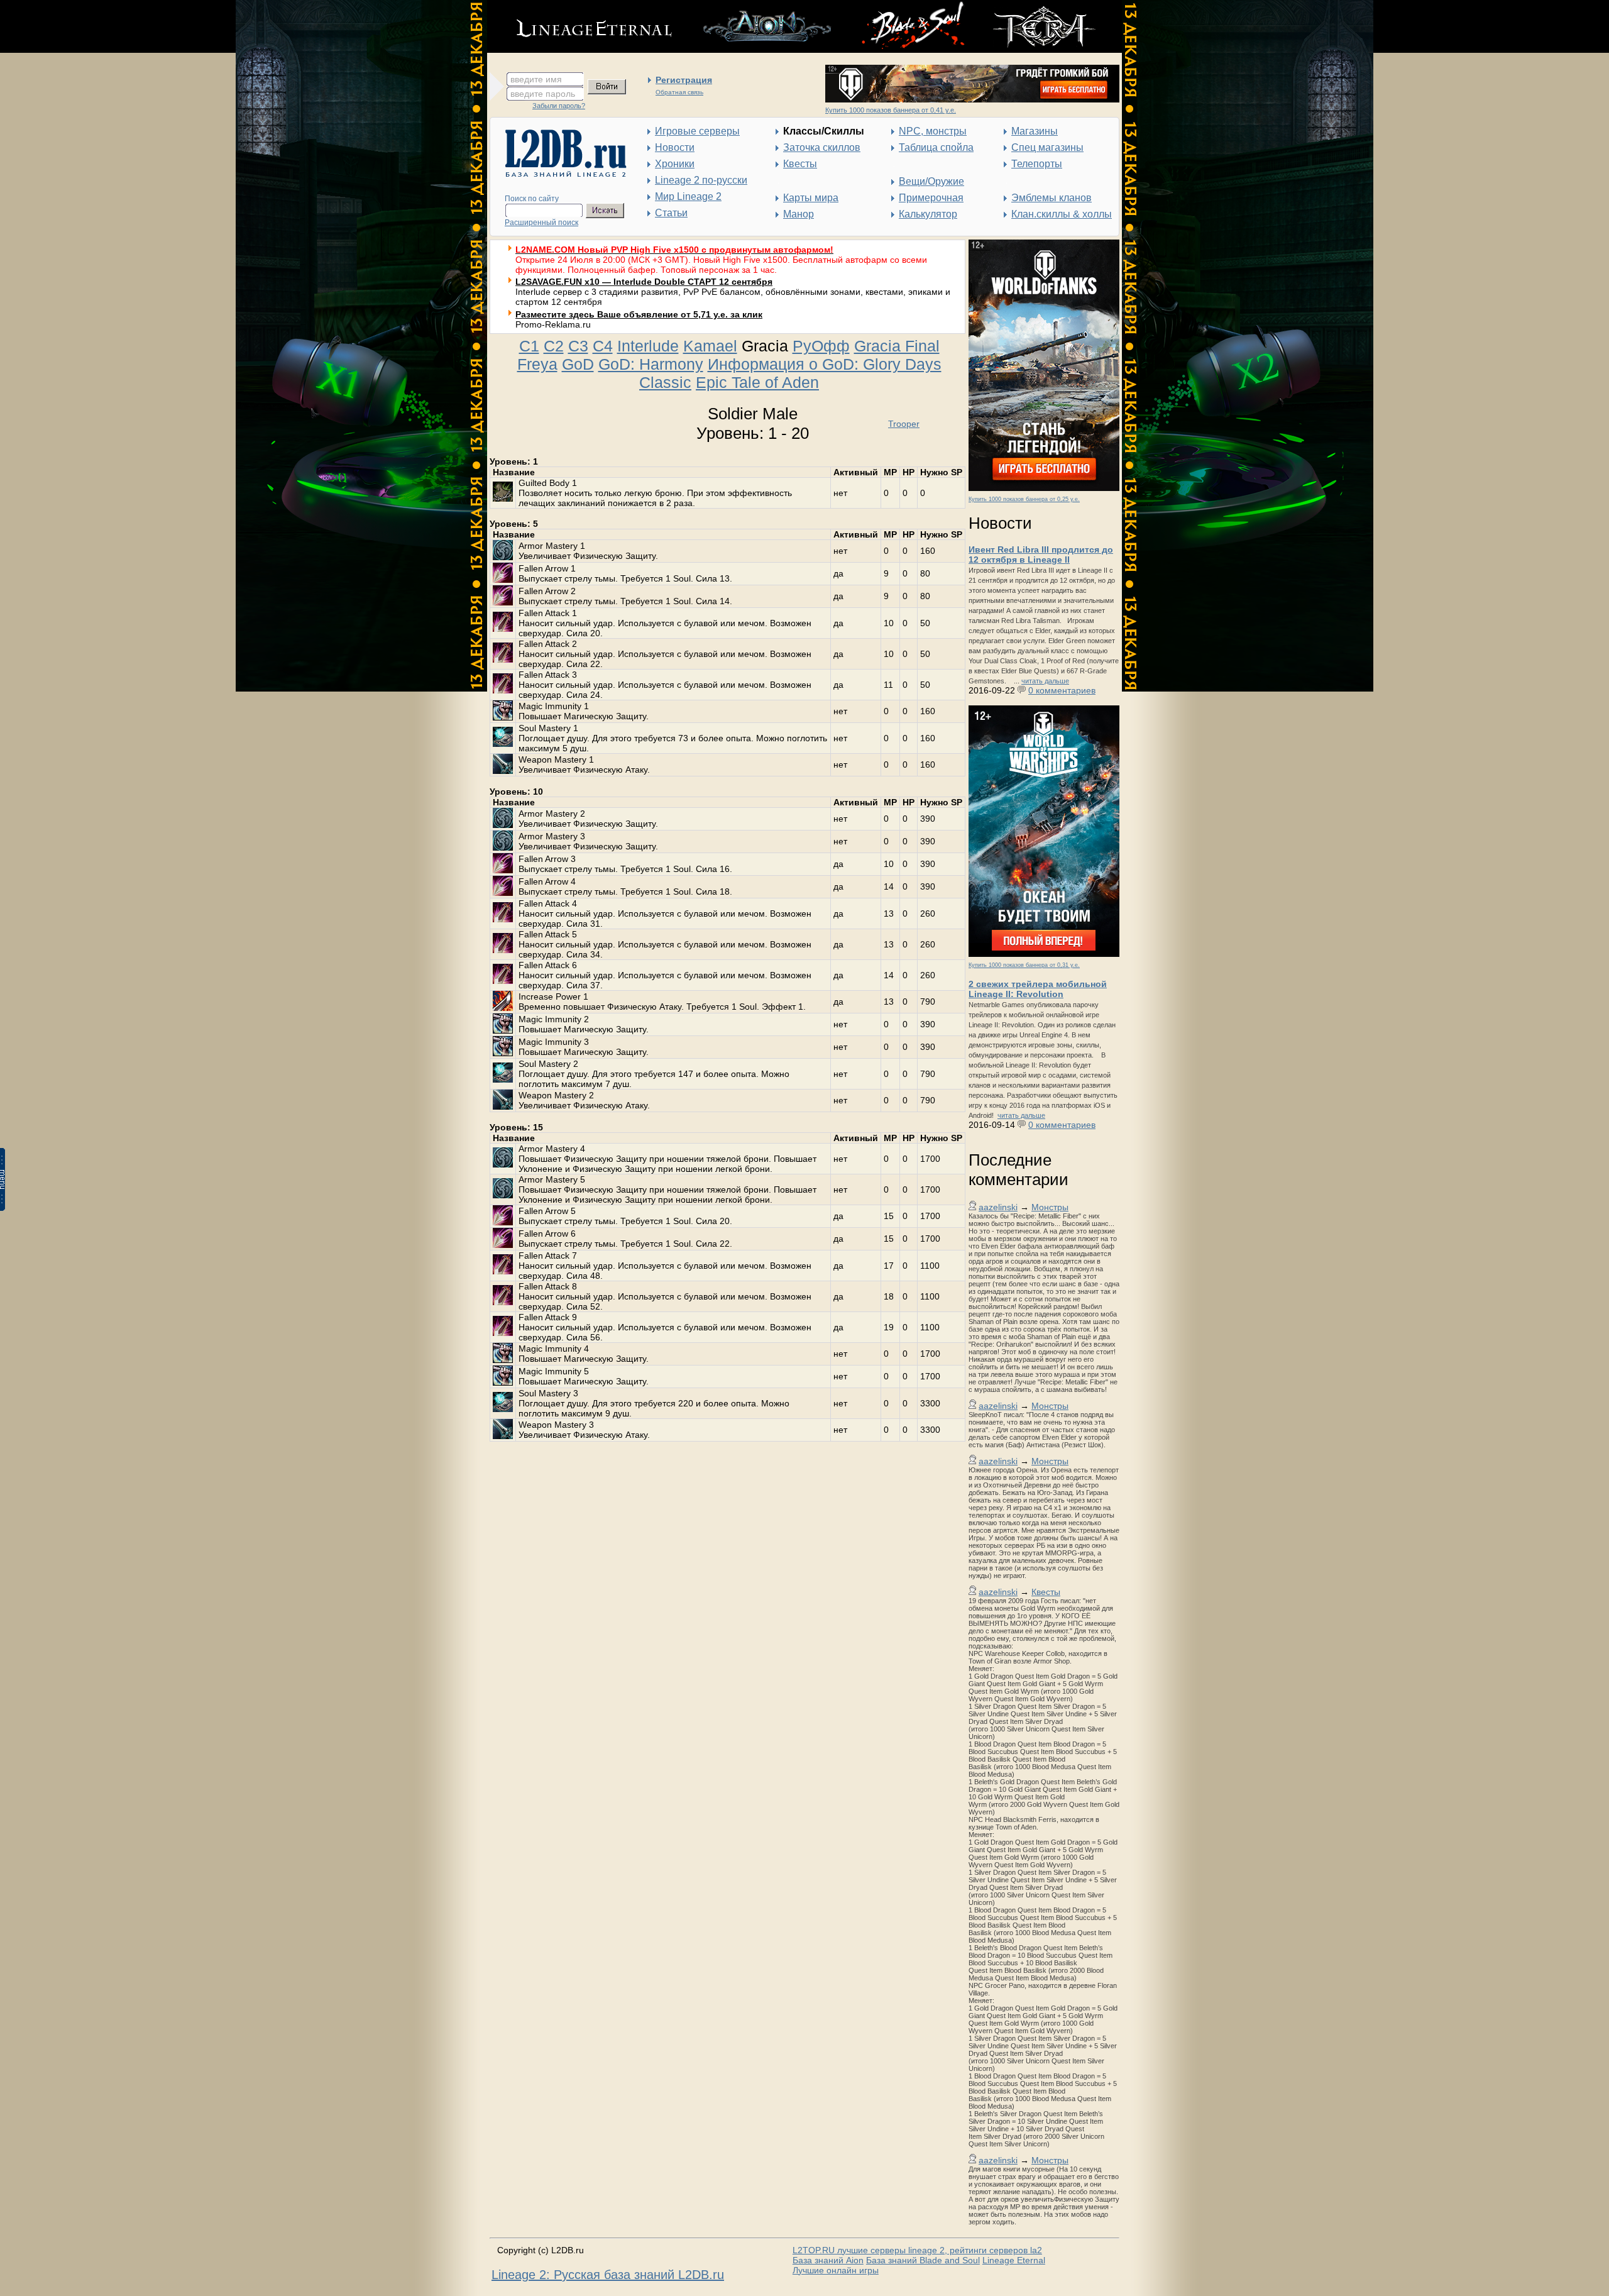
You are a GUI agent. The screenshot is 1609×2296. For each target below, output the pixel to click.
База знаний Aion (828, 2260)
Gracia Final (897, 346)
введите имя (536, 79)
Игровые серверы (697, 131)
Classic (665, 382)
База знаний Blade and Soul (923, 2260)
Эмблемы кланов (1052, 198)
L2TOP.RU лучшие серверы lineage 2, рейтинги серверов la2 (917, 2250)
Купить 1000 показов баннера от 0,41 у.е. (891, 110)
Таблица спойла (936, 147)
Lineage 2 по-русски (701, 180)
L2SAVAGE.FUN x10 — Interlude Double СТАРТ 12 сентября (644, 282)
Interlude (648, 346)
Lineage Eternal (1014, 2260)
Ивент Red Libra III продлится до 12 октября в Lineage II (1041, 555)
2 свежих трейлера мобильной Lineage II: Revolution (1038, 989)
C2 (554, 346)
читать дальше (1045, 681)
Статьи (671, 213)
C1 (529, 346)
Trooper (904, 424)
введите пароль (543, 94)
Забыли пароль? (559, 106)
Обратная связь (679, 92)
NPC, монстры (933, 131)
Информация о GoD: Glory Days (825, 364)
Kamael (710, 346)
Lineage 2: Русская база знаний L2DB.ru (608, 2275)
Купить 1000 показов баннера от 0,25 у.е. (1024, 499)
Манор (799, 214)
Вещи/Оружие (931, 181)
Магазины (1035, 131)
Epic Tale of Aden (757, 382)
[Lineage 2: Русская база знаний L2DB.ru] (560, 174)
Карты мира (811, 198)
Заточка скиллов (822, 147)
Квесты (800, 164)
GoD (578, 364)
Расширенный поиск (541, 223)
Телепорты (1037, 164)
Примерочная (931, 198)
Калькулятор (928, 214)
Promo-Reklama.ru (553, 324)
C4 (603, 346)
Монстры (1050, 1207)
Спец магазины (1047, 147)
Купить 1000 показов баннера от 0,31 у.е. (1024, 965)
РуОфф (821, 346)
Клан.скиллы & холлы (1062, 214)
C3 (578, 346)
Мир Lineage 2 (688, 196)
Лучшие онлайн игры (836, 2270)
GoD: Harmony (651, 364)
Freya (537, 364)
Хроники (675, 164)
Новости (675, 147)
